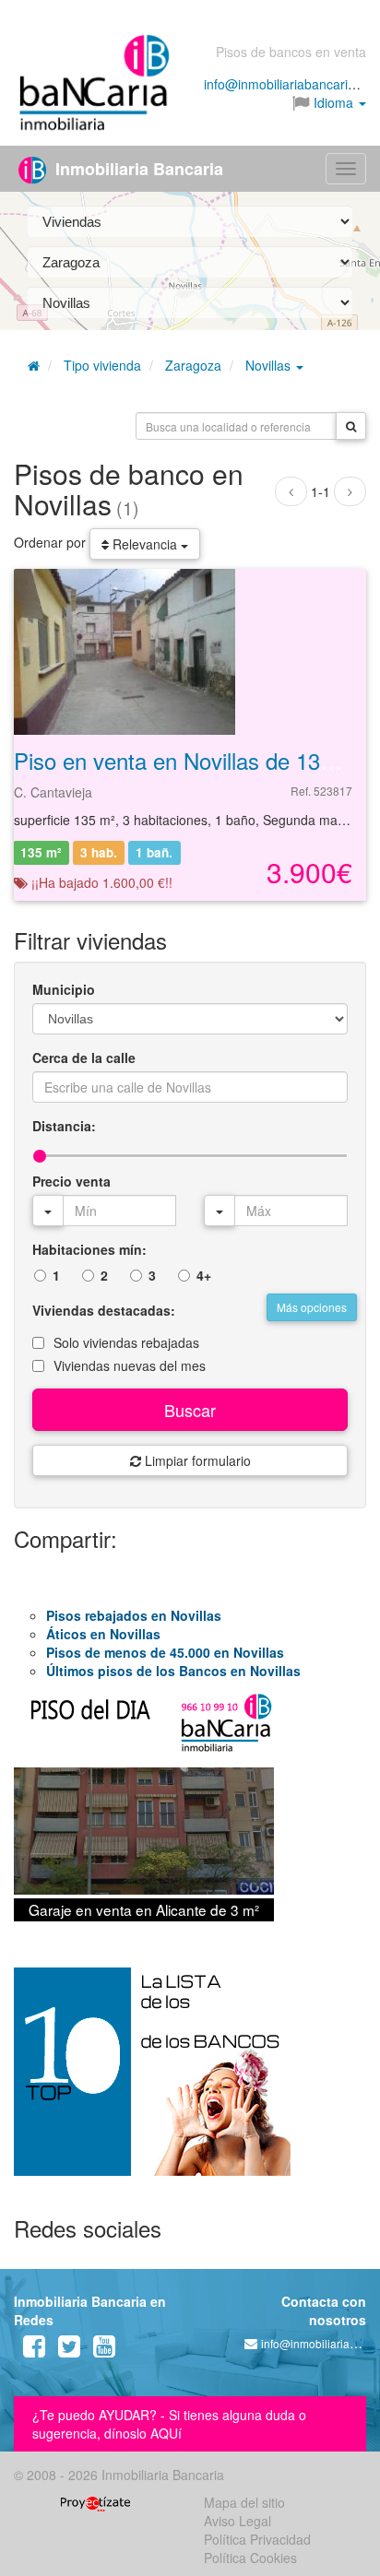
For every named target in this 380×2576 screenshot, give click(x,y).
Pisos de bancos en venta (291, 52)
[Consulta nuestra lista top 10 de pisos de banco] (190, 2083)
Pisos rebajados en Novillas (134, 1615)
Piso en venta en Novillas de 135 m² (189, 760)
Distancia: (64, 1126)
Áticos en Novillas (103, 1634)
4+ (204, 1275)
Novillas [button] (270, 365)
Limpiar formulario (196, 1460)
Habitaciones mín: (89, 1249)
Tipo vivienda (102, 365)
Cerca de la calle (84, 1058)
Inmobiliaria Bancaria (137, 169)
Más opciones (312, 1307)
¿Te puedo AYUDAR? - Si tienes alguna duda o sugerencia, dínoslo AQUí (169, 2424)
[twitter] (69, 2350)
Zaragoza (193, 365)
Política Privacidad (257, 2539)
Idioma (333, 102)
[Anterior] (291, 491)
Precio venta (71, 1181)
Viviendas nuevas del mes (130, 1365)
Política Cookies (250, 2558)
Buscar (190, 1410)
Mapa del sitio (244, 2502)
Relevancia (145, 544)
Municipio (64, 989)
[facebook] (34, 2350)
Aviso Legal (237, 2521)
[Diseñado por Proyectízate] (95, 2502)
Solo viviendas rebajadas (126, 1342)
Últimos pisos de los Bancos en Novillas (173, 1671)
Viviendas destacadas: (104, 1310)
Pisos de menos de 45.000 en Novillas (165, 1652)
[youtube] (104, 2350)
